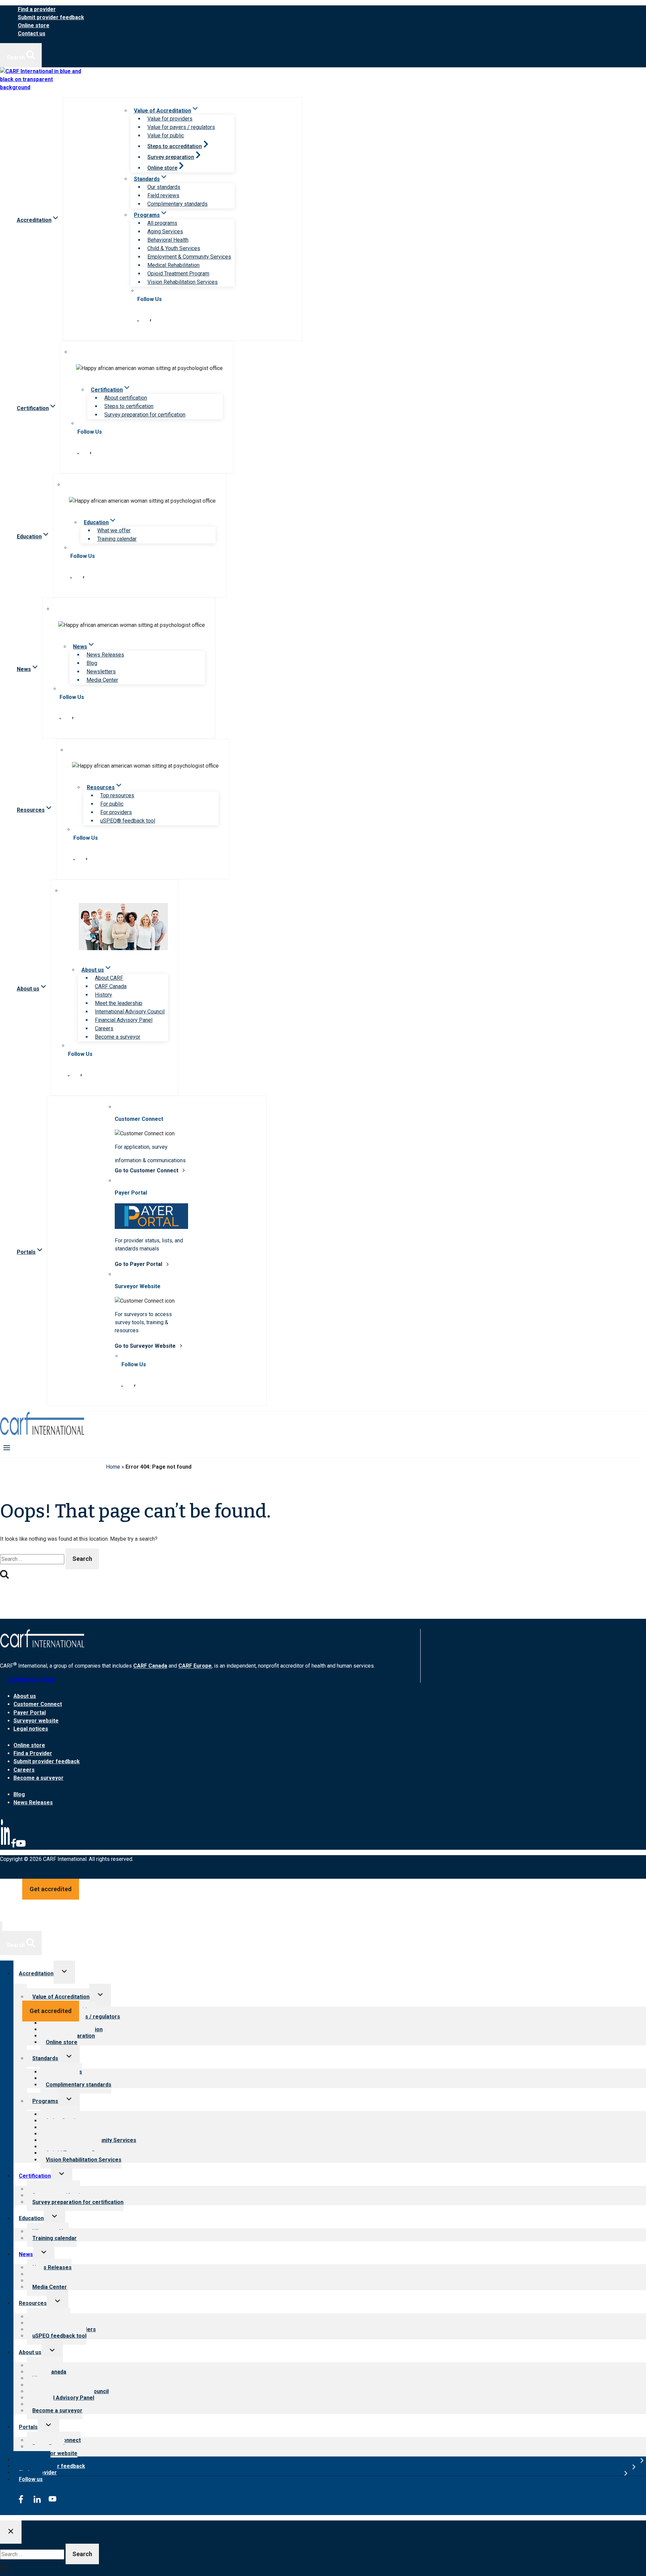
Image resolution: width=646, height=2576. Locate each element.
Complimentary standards (177, 204)
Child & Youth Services (174, 248)
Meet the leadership (119, 1003)
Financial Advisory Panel (124, 1020)
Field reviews (163, 195)
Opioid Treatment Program (178, 274)
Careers (104, 1028)
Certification (35, 2176)
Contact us (32, 34)
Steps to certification (129, 406)
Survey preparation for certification (145, 415)
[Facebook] (13, 1846)
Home (113, 1467)
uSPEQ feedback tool (59, 2336)
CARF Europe (195, 1666)
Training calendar (117, 539)
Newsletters (101, 672)
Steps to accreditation (175, 146)
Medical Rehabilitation (173, 265)
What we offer (114, 530)
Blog (92, 663)
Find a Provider (33, 1753)
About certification (126, 398)
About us (25, 1696)
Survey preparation (171, 157)
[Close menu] (1, 1926)
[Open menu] (7, 1447)
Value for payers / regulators (181, 127)
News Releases (105, 655)
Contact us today (31, 1679)
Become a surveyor (118, 1037)
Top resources (117, 795)
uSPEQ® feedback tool (128, 821)
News (26, 2254)
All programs (162, 223)
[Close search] (11, 2532)
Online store (34, 25)
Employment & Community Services (189, 257)
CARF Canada (111, 986)
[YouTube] (21, 1846)
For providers (116, 812)
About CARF (109, 978)
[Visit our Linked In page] (138, 320)
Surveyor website (36, 1721)
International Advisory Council (130, 1012)
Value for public (166, 136)
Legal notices (31, 1729)
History (103, 995)
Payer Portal (30, 1713)
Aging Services (165, 231)
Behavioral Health (168, 240)
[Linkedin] (5, 1846)
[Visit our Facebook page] (150, 320)
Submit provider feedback (51, 17)
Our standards (164, 187)
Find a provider (37, 9)
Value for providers (170, 119)
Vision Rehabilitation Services (183, 282)
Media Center (102, 680)
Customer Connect (38, 1704)
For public (112, 804)
